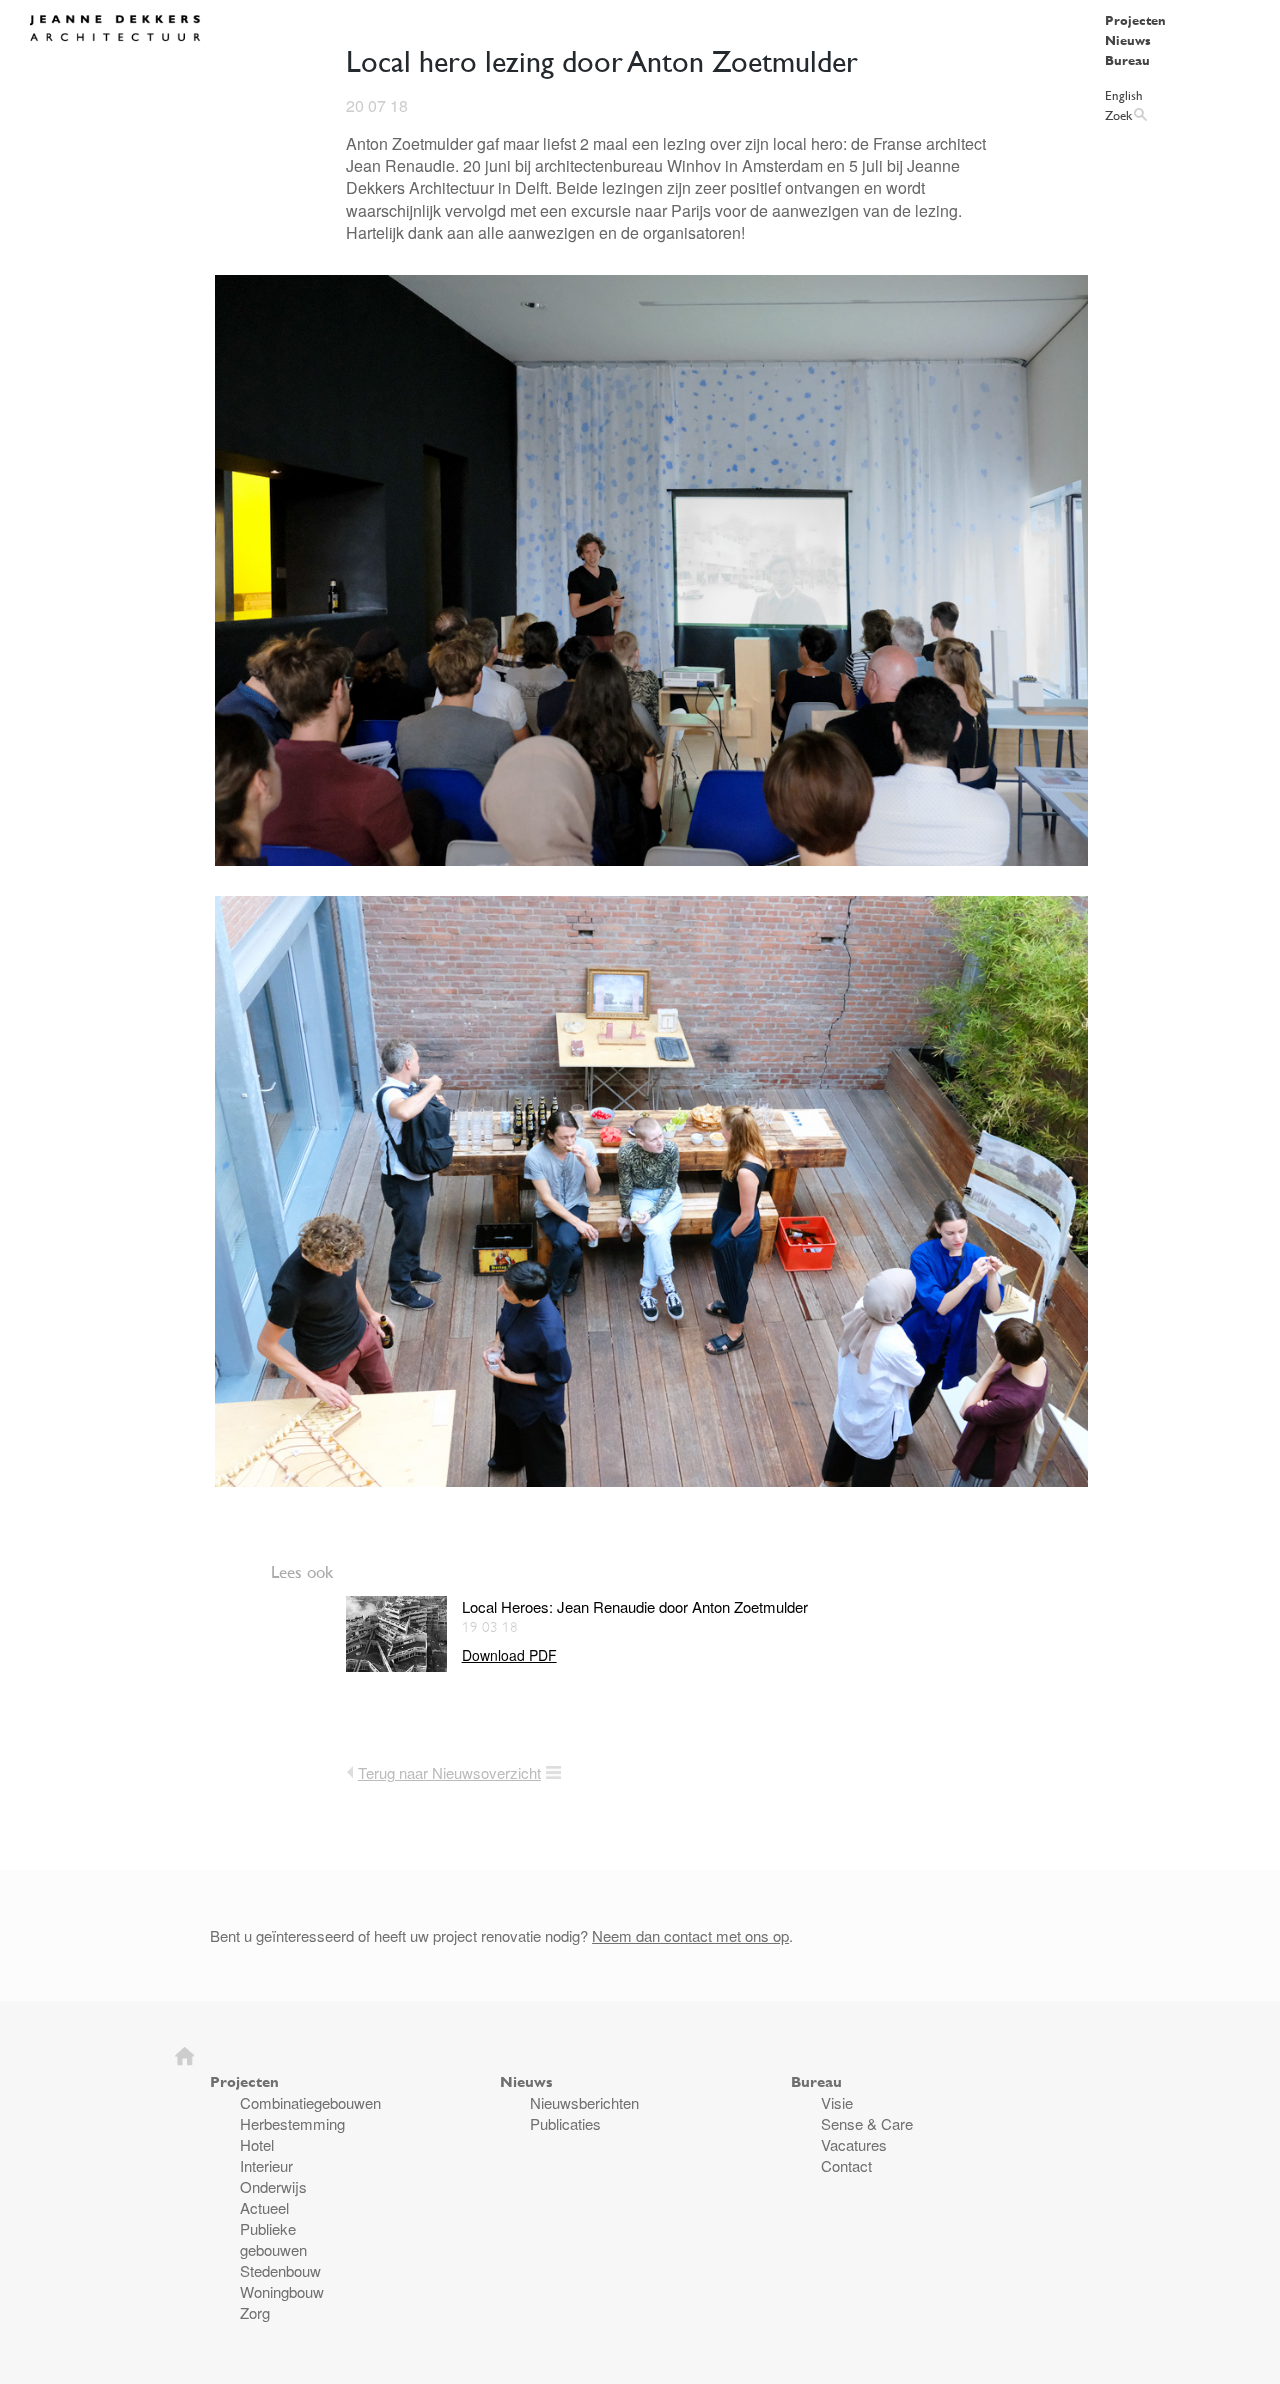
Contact (846, 2165)
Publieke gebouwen (273, 2239)
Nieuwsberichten (584, 2102)
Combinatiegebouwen (310, 2102)
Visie (837, 2102)
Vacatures (854, 2144)
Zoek (1118, 115)
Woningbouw (282, 2291)
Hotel (257, 2144)
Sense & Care (867, 2123)
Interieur (266, 2165)
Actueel (264, 2207)
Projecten (1135, 20)
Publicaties (565, 2123)
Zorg (255, 2312)
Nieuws (1128, 40)
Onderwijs (273, 2186)
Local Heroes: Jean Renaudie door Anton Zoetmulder (635, 1606)
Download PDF (509, 1655)
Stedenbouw (280, 2270)
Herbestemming (292, 2123)
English (1124, 95)
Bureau (1127, 60)
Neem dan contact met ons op (690, 1935)
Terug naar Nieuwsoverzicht (449, 1772)
